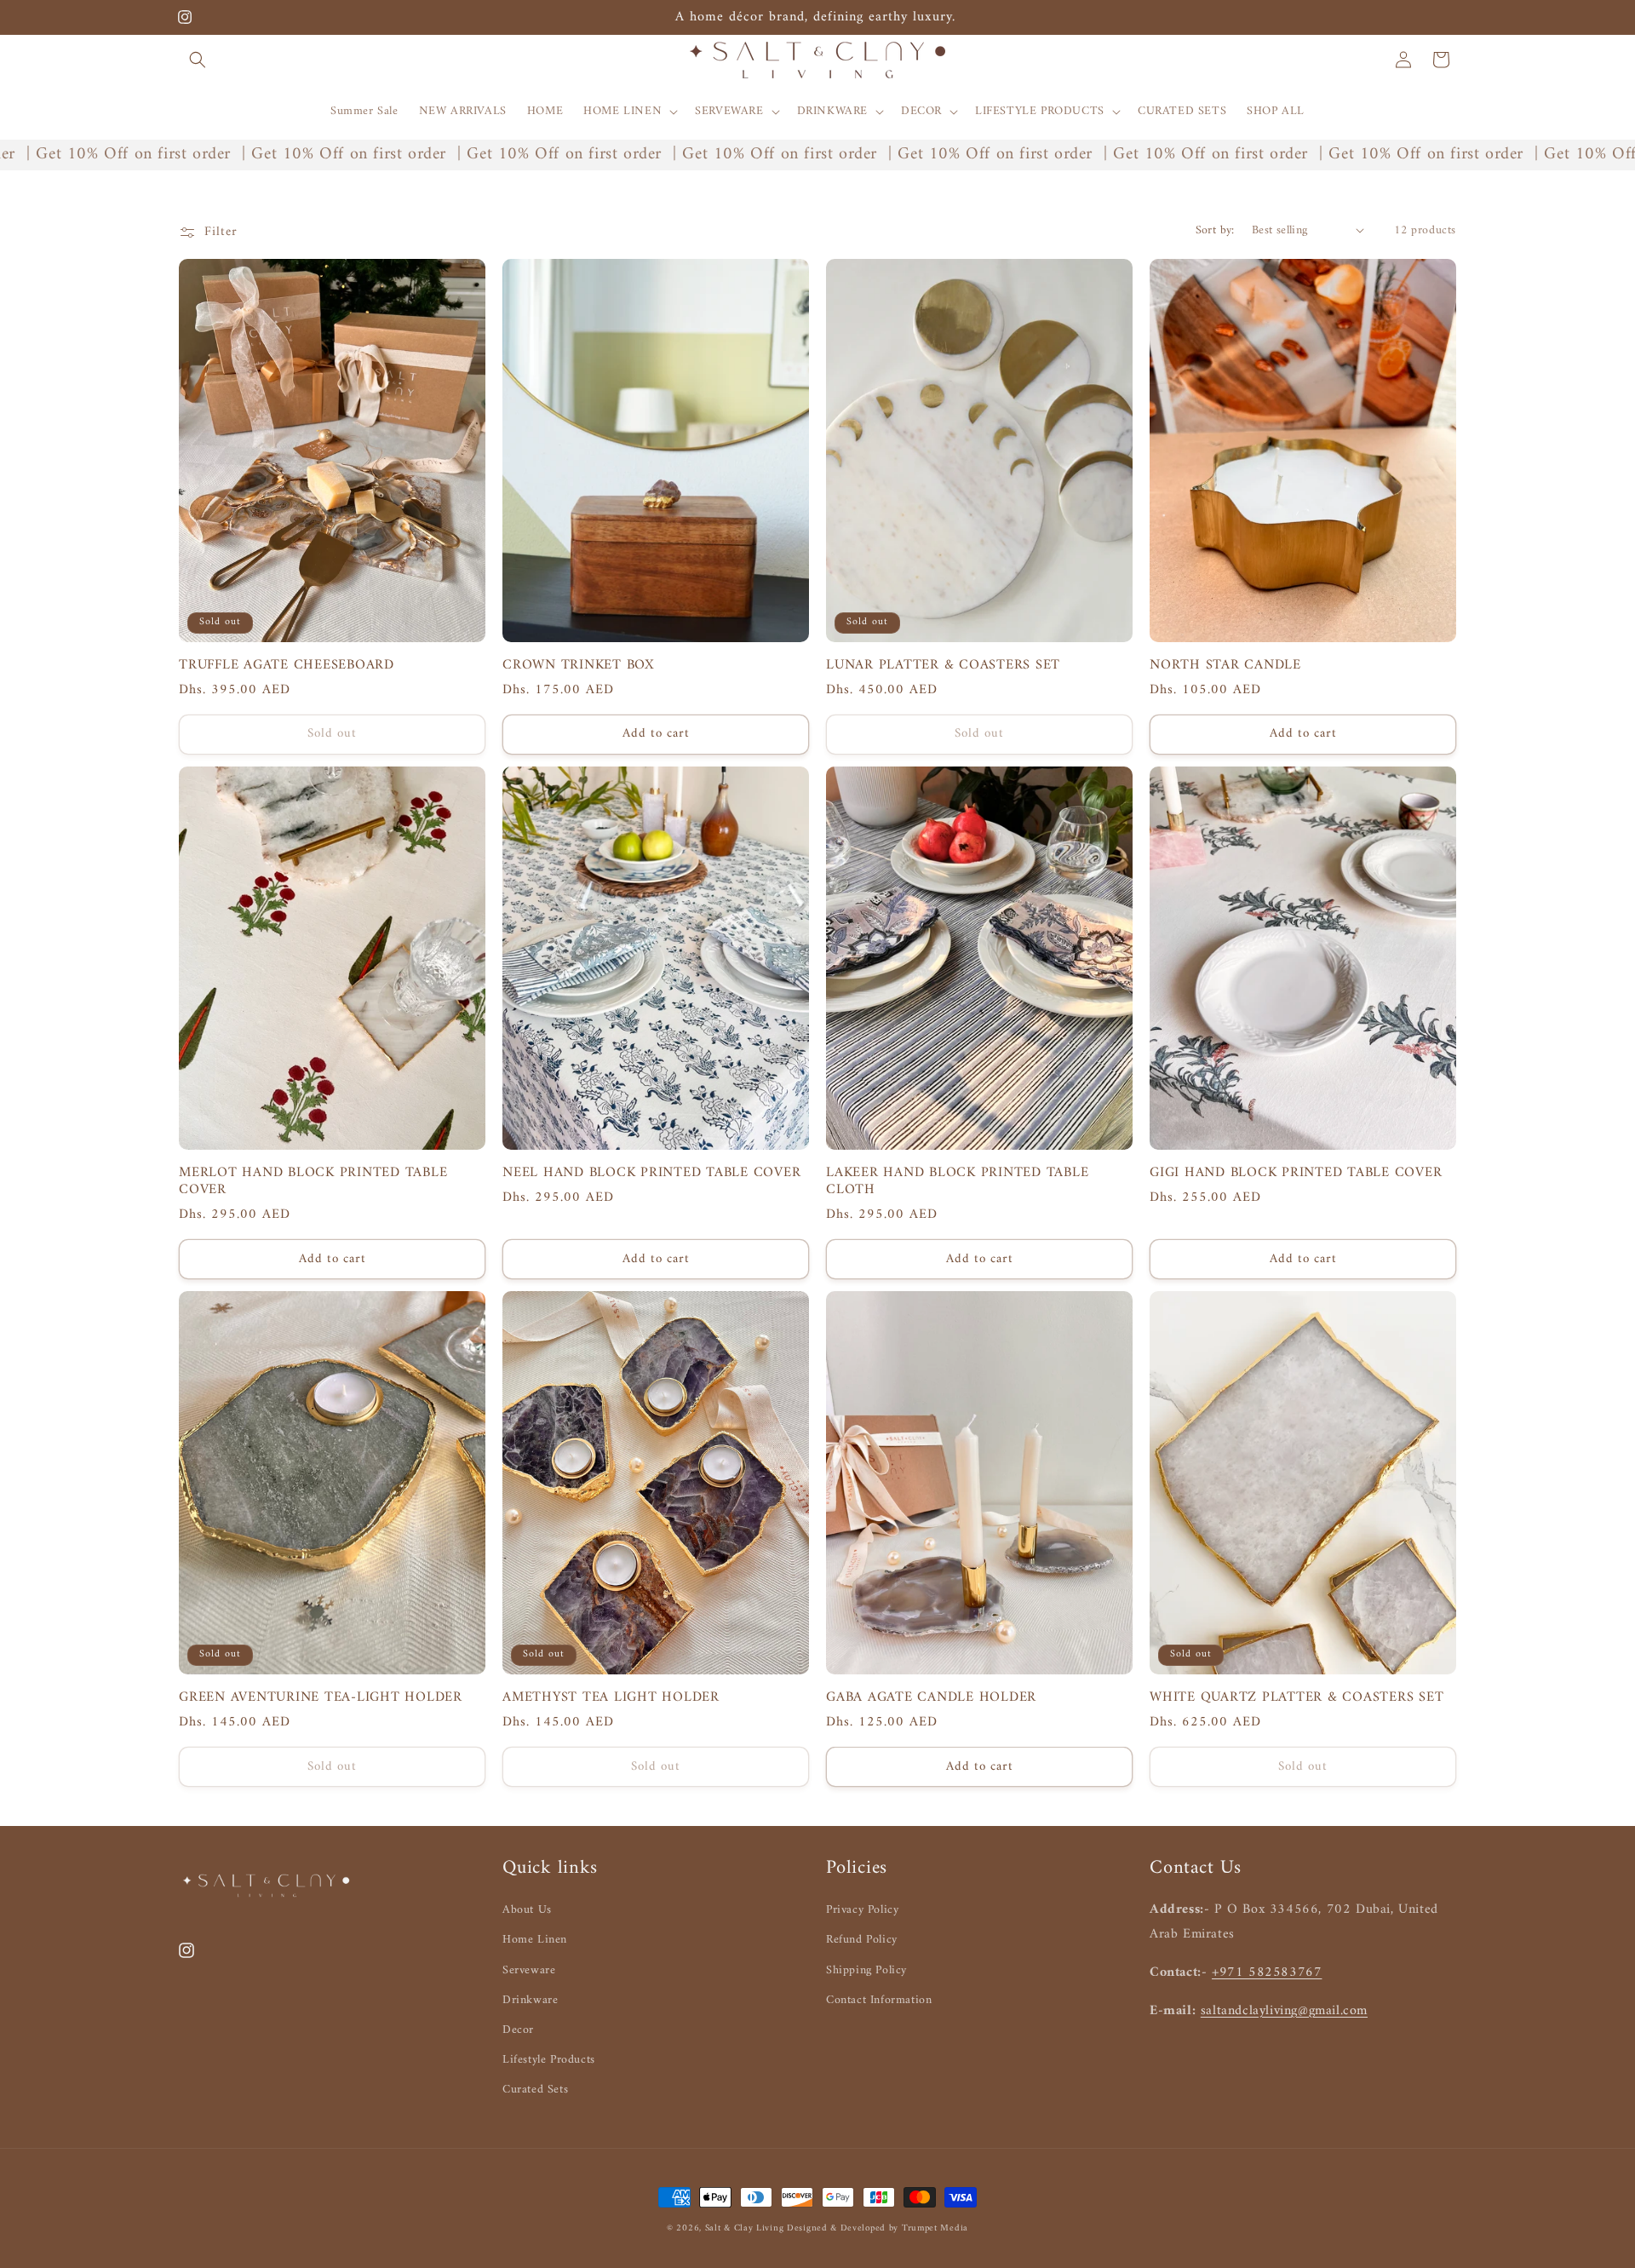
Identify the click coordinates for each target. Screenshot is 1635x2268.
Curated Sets (535, 2090)
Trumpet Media (935, 2228)
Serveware (529, 1970)
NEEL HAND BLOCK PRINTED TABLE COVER (651, 1173)
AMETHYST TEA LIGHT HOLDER (611, 1697)
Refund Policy (862, 1940)
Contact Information (879, 2000)
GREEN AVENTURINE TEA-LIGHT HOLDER (321, 1697)
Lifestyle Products (549, 2060)
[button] (198, 60)
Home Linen (535, 1940)
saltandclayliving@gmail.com (1284, 2011)
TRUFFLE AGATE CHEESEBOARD (287, 665)
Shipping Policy (866, 1970)
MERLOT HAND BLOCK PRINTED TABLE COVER (313, 1181)
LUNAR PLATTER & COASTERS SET (943, 665)
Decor (518, 2030)
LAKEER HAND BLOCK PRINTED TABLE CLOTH (957, 1181)
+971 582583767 (1267, 1972)
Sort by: (1215, 230)
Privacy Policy (862, 1910)
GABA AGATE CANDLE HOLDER (931, 1697)
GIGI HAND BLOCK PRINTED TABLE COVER (1296, 1173)
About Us (527, 1910)
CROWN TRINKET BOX (579, 665)
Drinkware (530, 2000)
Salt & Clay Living (746, 2228)
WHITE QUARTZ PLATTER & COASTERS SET (1297, 1697)
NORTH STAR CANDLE (1225, 665)
